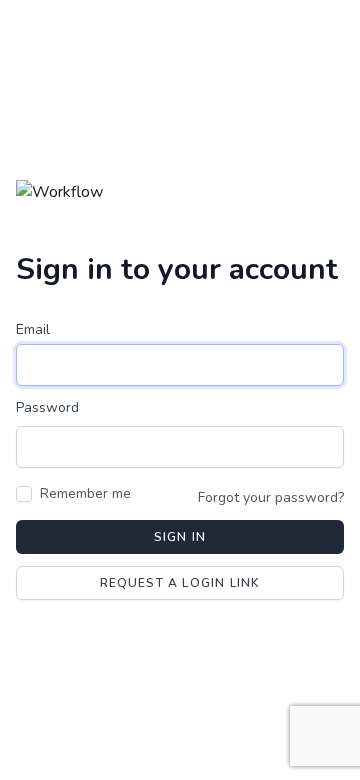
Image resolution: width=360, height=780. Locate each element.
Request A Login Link (180, 583)
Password (47, 407)
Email (33, 329)
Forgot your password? (271, 497)
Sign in (180, 537)
